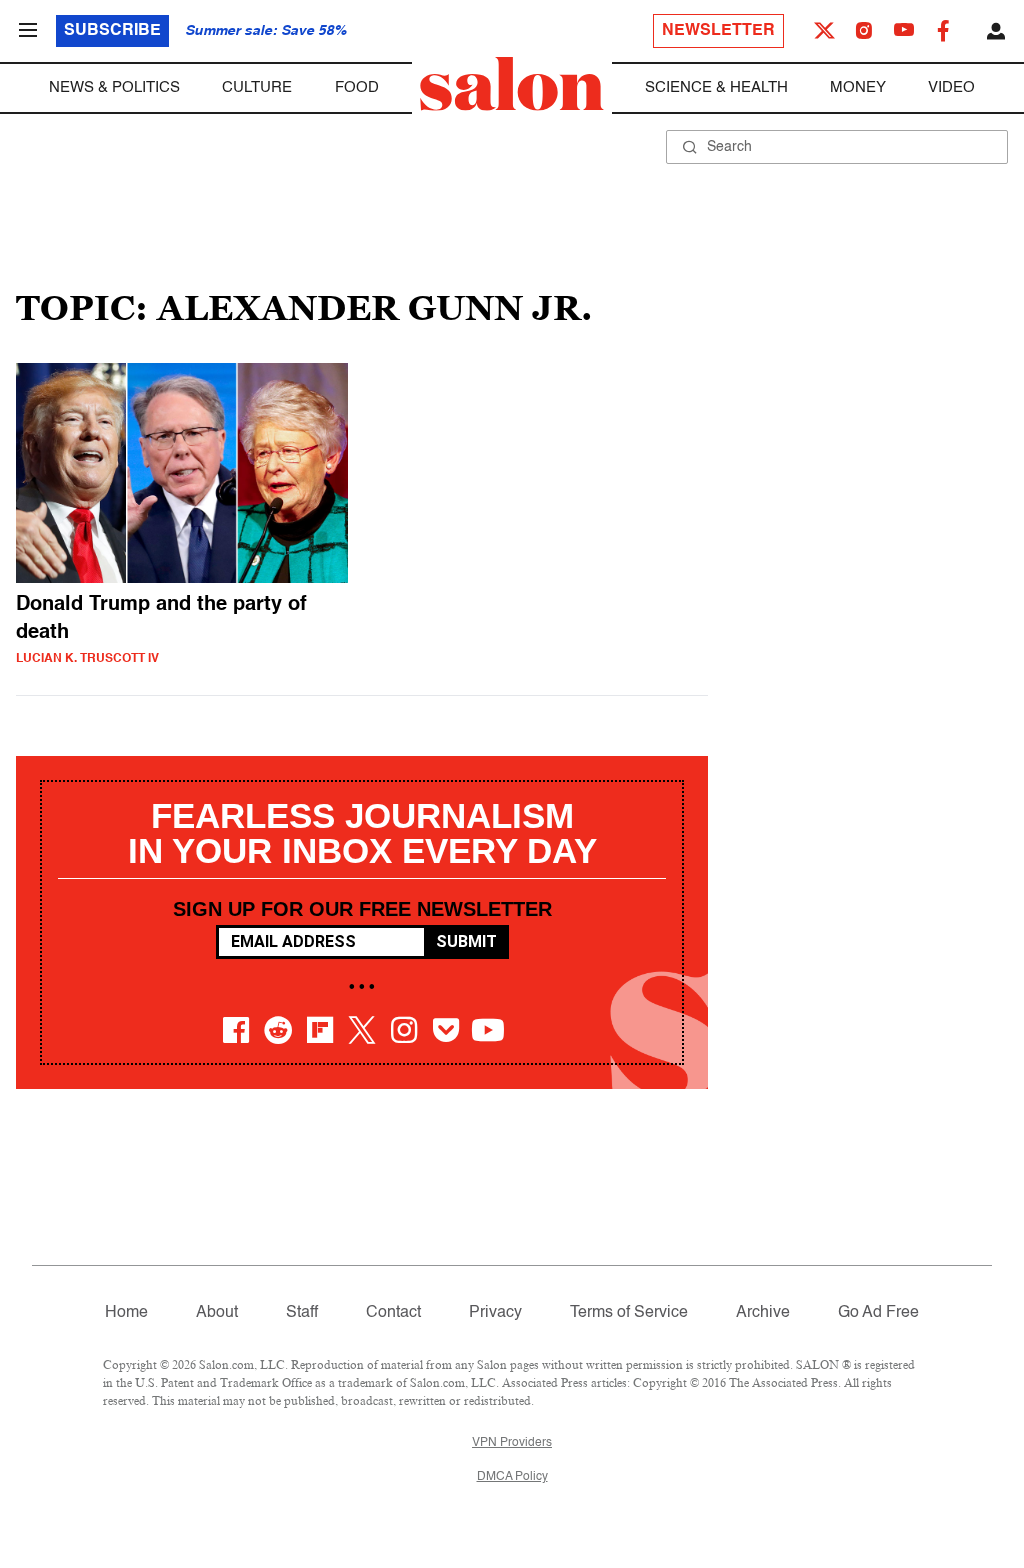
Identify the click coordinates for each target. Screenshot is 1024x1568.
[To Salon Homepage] (512, 84)
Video (951, 87)
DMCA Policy (512, 1477)
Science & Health (716, 87)
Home (126, 1313)
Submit (466, 941)
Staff (302, 1313)
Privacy (495, 1313)
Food (357, 87)
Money (858, 87)
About (217, 1313)
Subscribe (112, 31)
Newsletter (718, 31)
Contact (393, 1313)
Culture (257, 87)
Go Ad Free (878, 1313)
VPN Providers (512, 1443)
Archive (763, 1313)
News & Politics (114, 87)
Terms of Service (629, 1313)
